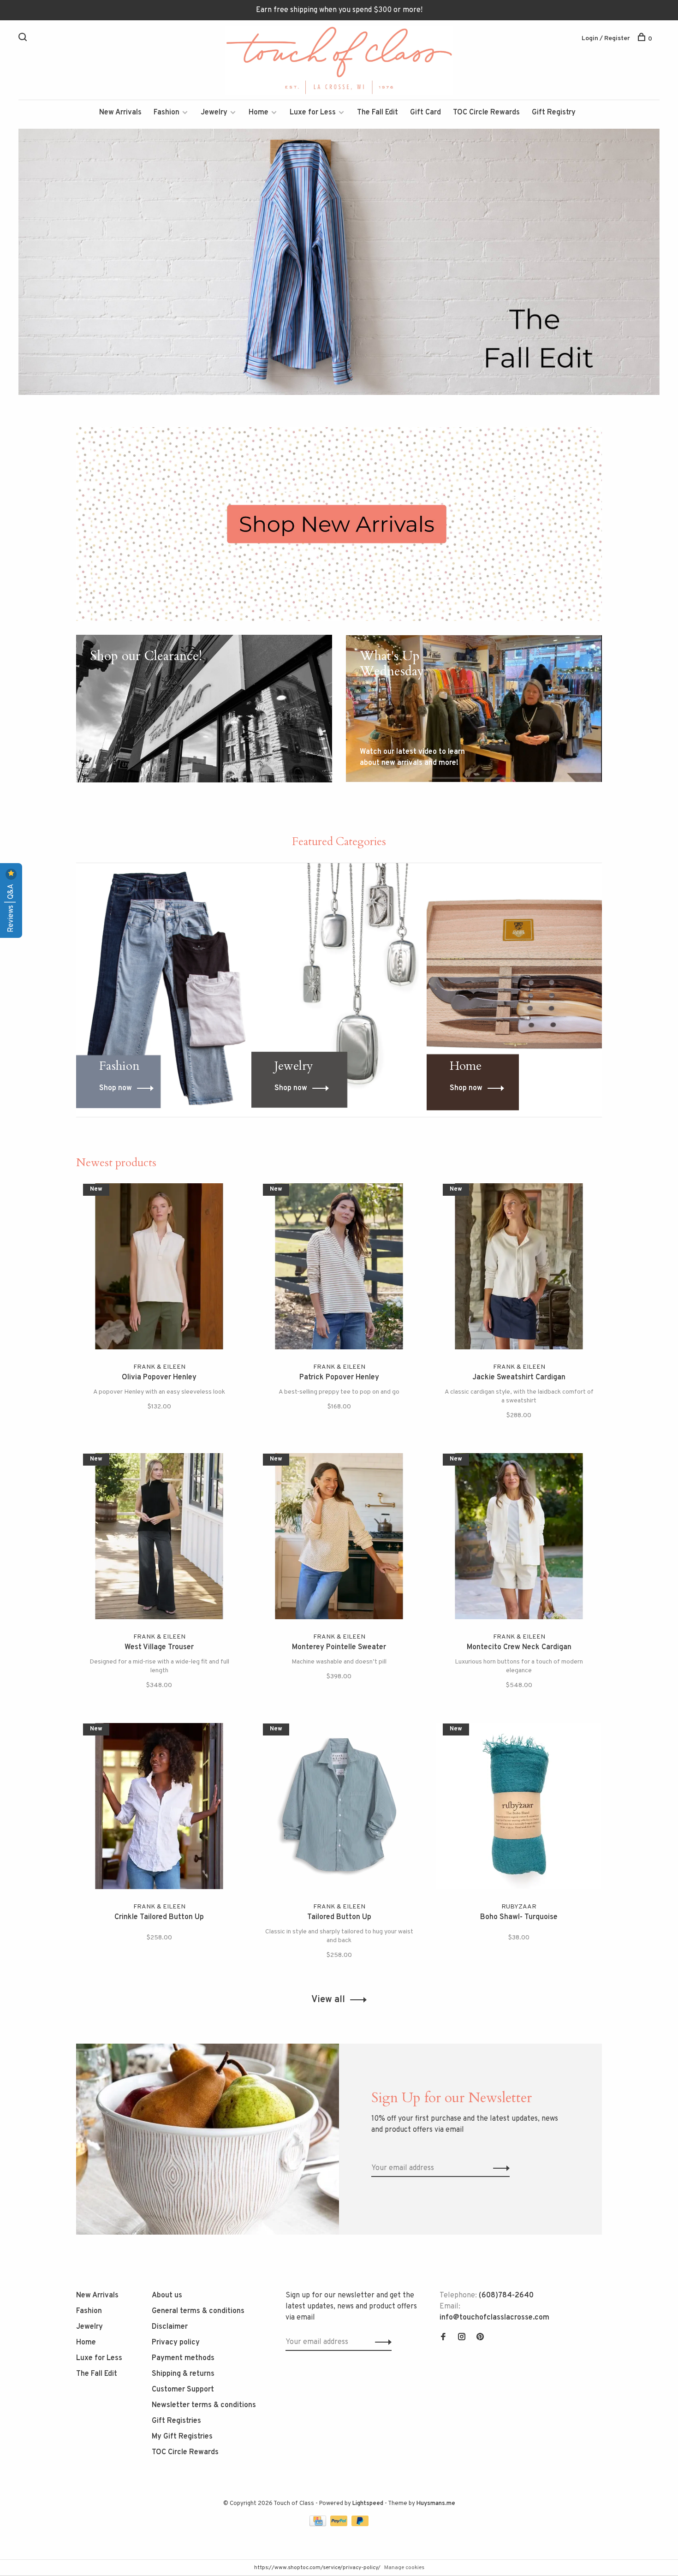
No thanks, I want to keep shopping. (452, 1375)
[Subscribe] (485, 1317)
